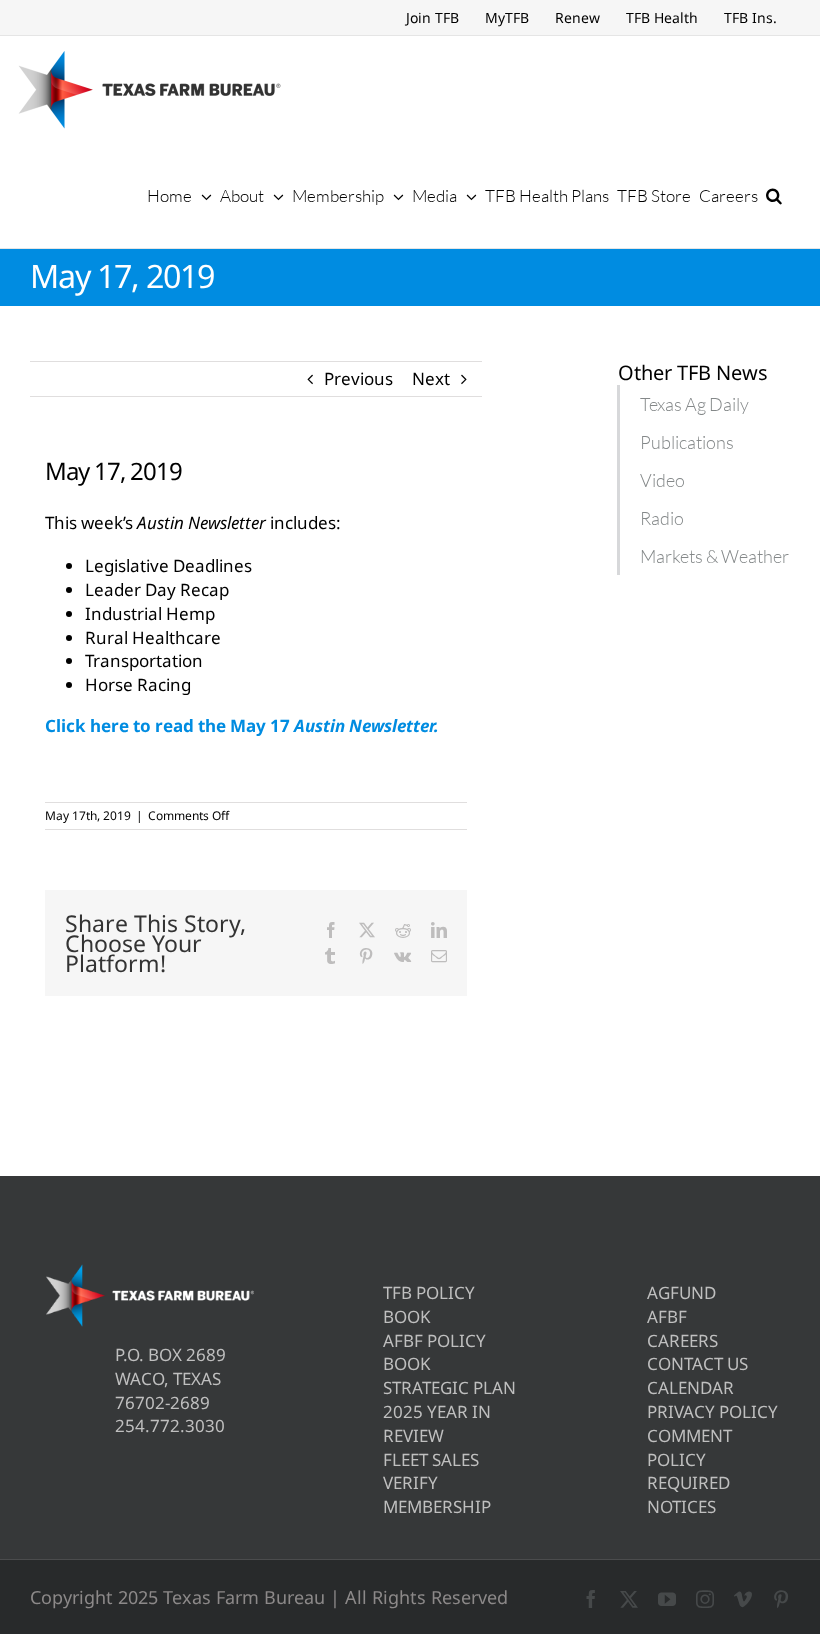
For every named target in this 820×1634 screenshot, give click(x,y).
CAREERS (682, 1340)
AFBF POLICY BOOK (434, 1352)
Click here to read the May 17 (242, 725)
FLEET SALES (431, 1459)
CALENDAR (690, 1387)
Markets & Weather (714, 556)
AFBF (667, 1316)
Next (431, 378)
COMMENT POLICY (689, 1447)
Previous (358, 378)
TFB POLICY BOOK (429, 1304)
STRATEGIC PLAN (449, 1387)
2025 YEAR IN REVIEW (437, 1423)
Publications (687, 442)
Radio (662, 518)
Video (662, 480)
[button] (774, 195)
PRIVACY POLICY (712, 1411)
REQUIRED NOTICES (688, 1494)
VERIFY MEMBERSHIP (437, 1494)
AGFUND (681, 1292)
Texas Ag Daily (694, 404)
